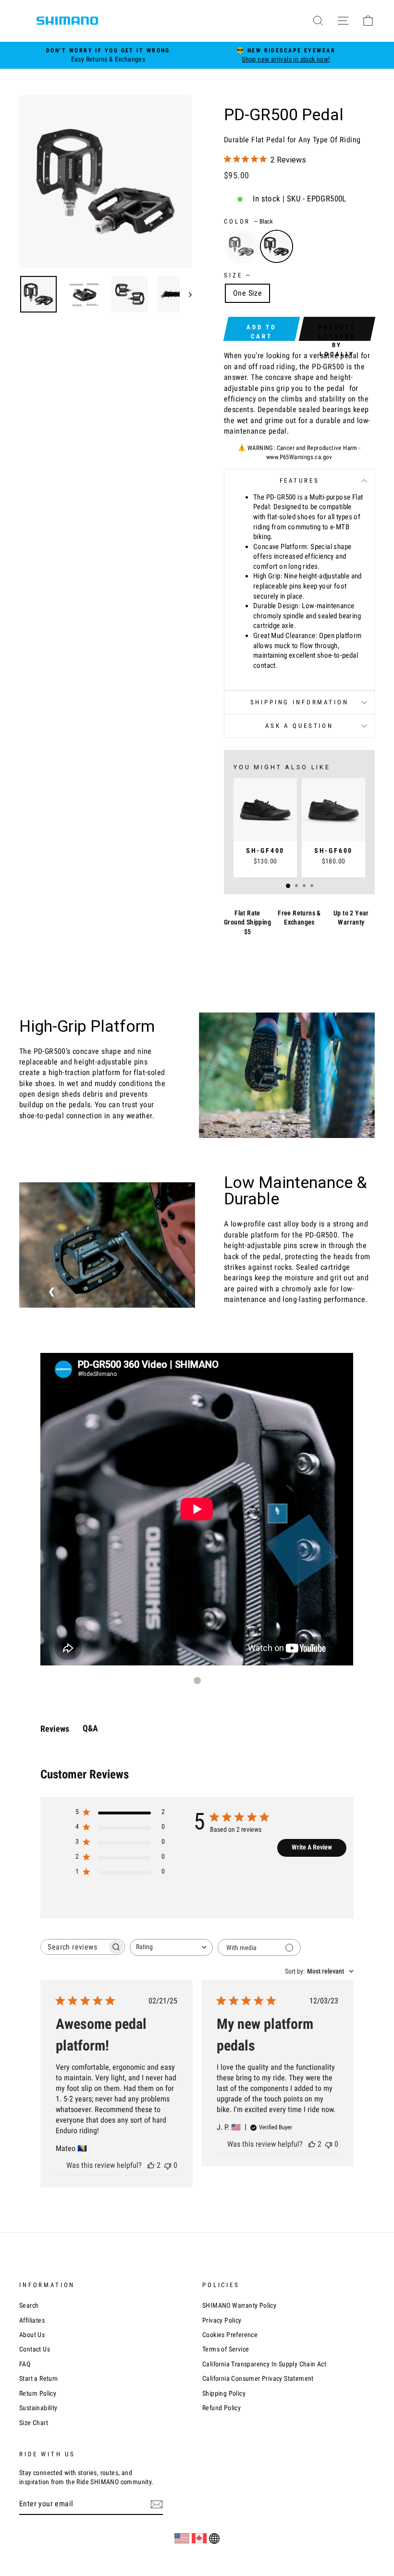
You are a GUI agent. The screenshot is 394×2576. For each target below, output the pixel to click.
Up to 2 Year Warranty (351, 918)
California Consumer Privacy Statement (258, 2378)
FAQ (25, 2364)
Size (237, 275)
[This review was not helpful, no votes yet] (168, 2165)
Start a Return (39, 2378)
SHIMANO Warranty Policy (239, 2305)
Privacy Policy (222, 2320)
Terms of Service (226, 2349)
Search (29, 2305)
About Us (32, 2335)
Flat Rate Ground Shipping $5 (247, 922)
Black (277, 246)
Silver (241, 246)
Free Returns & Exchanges (299, 918)
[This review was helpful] (151, 2165)
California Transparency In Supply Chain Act (264, 2364)
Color (248, 221)
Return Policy (38, 2393)
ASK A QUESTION (299, 726)
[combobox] (171, 1947)
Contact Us (35, 2349)
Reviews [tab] (55, 1729)
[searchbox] (74, 1947)
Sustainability (38, 2408)
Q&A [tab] (90, 1728)
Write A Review (312, 1847)
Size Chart (34, 2423)
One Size (247, 293)
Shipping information (300, 702)
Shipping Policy (224, 2393)
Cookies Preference (230, 2335)
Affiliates (32, 2320)
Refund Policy (222, 2408)
